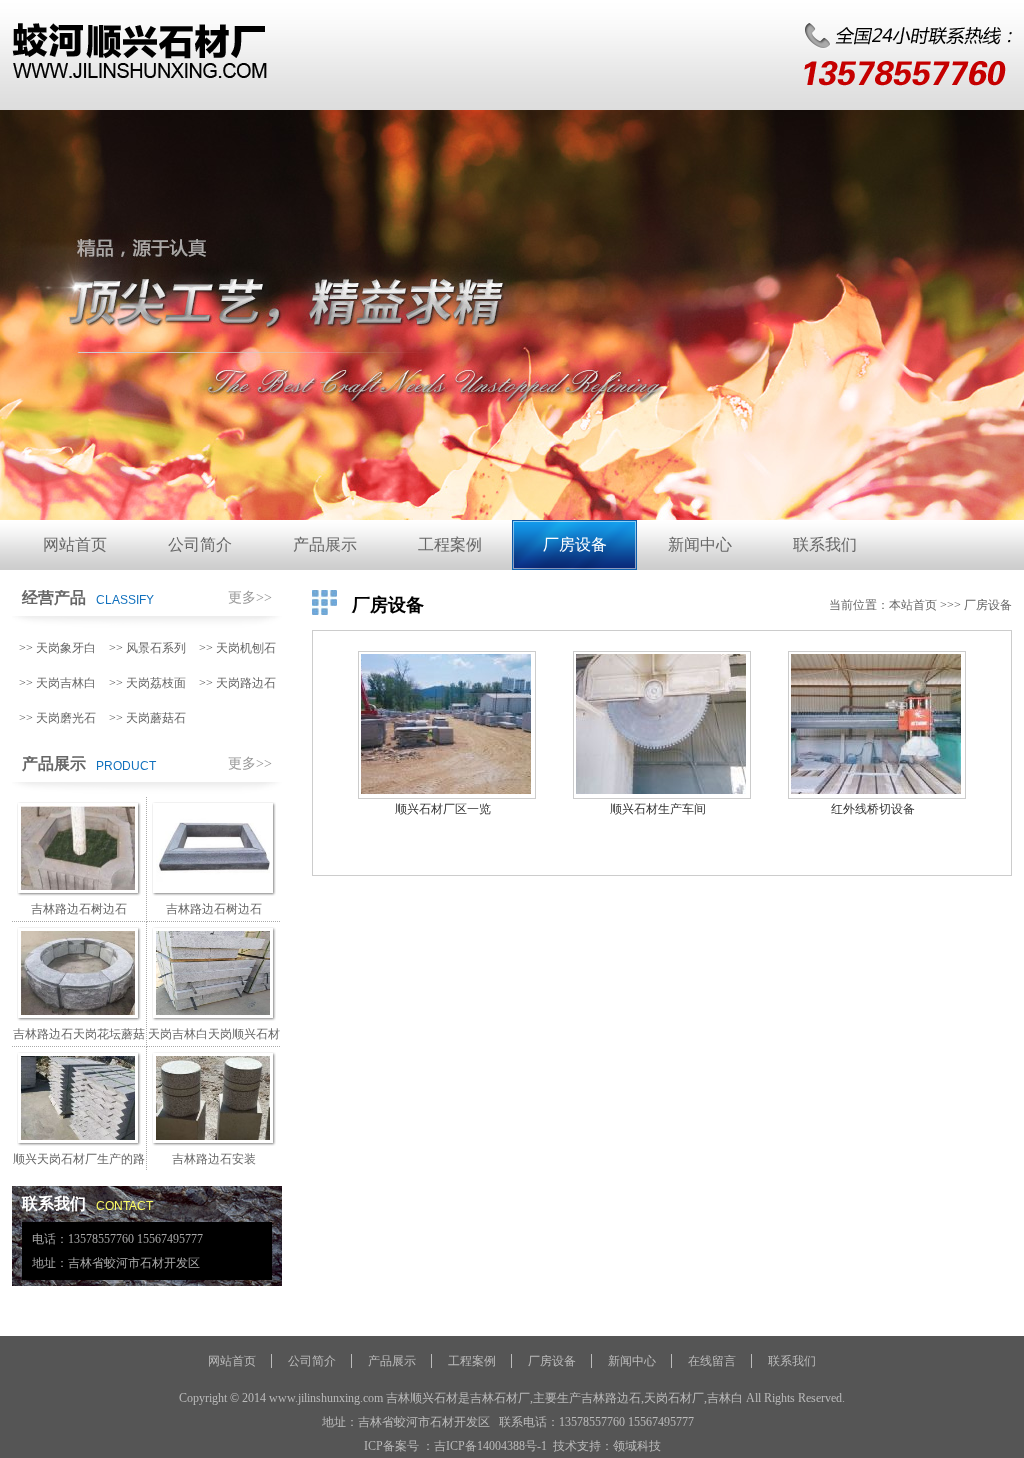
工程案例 (450, 544)
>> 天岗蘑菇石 (147, 718)
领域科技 (637, 1446)
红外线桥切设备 (873, 809)
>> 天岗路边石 (237, 683)
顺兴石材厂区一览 (443, 809)
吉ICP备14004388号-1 (490, 1446)
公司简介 (200, 544)
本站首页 (913, 605)
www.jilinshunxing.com (326, 1398)
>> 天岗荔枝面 (147, 683)
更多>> (250, 597)
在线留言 (712, 1361)
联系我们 (825, 544)
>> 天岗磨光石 (57, 718)
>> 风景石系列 (147, 648)
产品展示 (325, 544)
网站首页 (75, 544)
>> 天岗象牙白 (57, 648)
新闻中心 (700, 544)
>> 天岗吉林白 (57, 683)
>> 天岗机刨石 (237, 648)
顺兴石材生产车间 (658, 809)
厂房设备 (575, 544)
